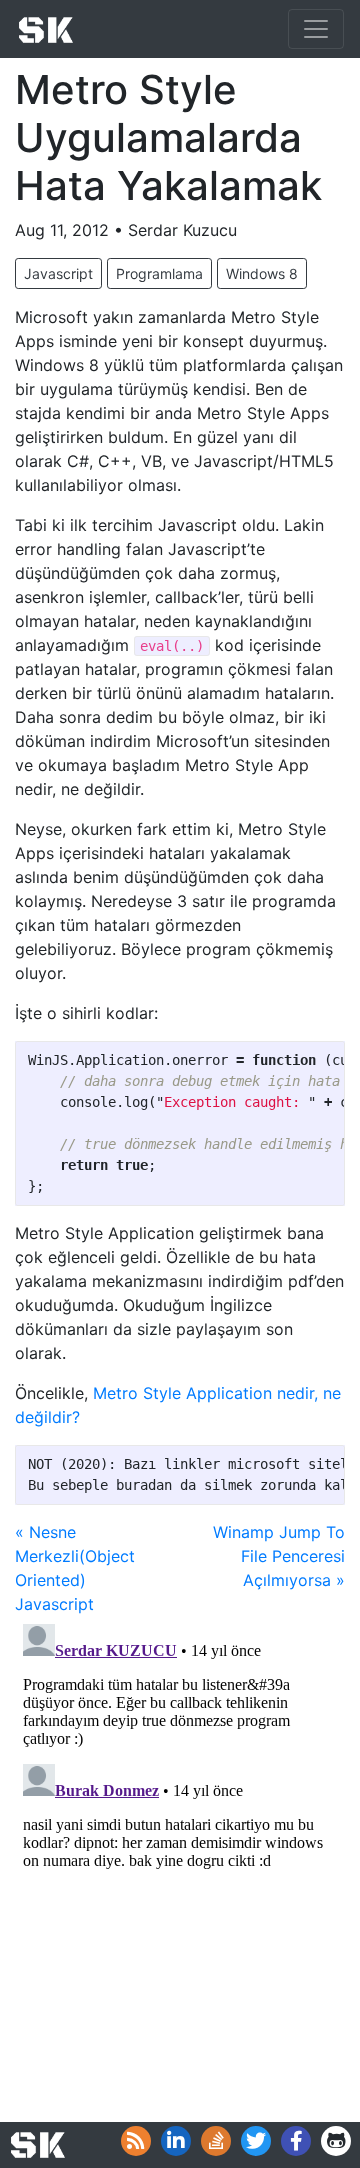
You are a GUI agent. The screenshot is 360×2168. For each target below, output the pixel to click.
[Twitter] (256, 2141)
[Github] (336, 2141)
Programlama (159, 273)
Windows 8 (262, 273)
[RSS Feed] (136, 2141)
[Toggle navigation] (316, 29)
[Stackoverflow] (216, 2141)
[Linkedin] (176, 2141)
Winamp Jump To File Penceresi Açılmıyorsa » (279, 1556)
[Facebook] (296, 2141)
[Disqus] (180, 1866)
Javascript (58, 273)
